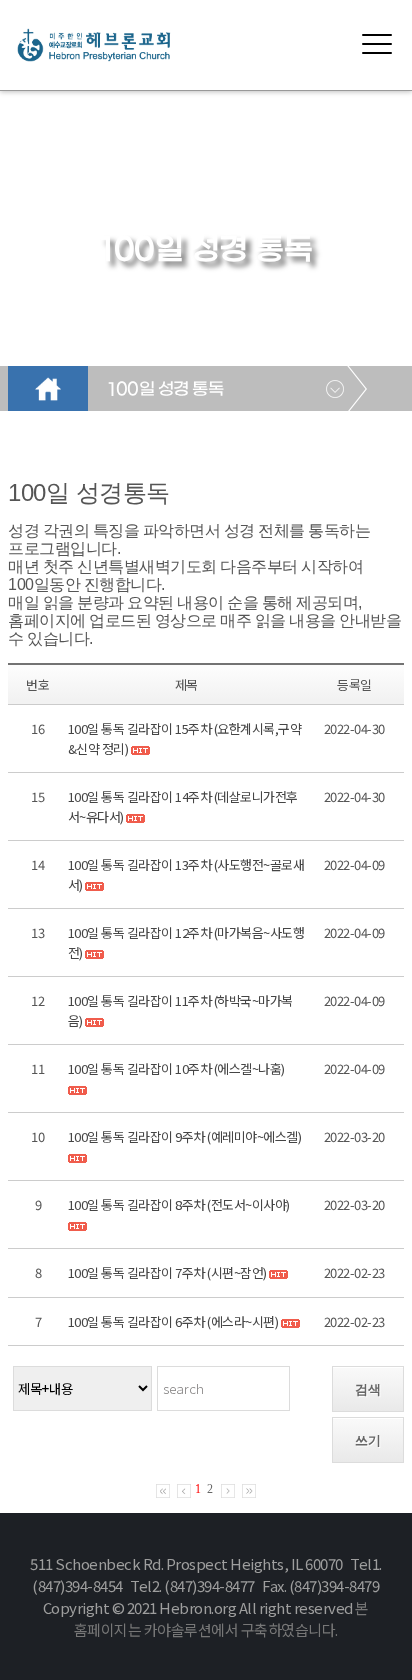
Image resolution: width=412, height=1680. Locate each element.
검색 (368, 1389)
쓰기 (368, 1440)
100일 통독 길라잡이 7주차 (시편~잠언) (169, 1272)
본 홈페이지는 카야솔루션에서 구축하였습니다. (221, 1618)
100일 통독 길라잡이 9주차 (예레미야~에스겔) (185, 1136)
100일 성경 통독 (165, 390)
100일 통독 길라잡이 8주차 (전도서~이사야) (179, 1204)
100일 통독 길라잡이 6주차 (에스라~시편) (173, 1321)
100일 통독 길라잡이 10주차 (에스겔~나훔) (176, 1068)
